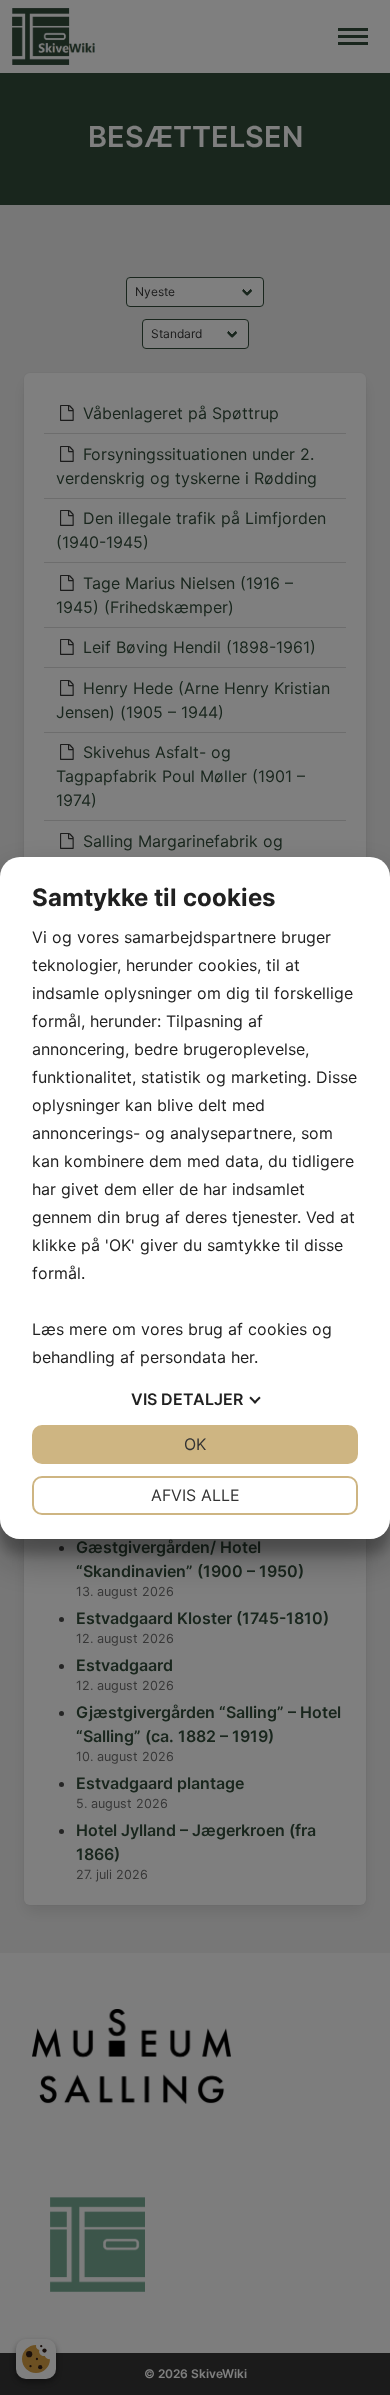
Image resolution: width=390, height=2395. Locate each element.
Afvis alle (195, 1495)
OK (195, 1444)
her (242, 1357)
